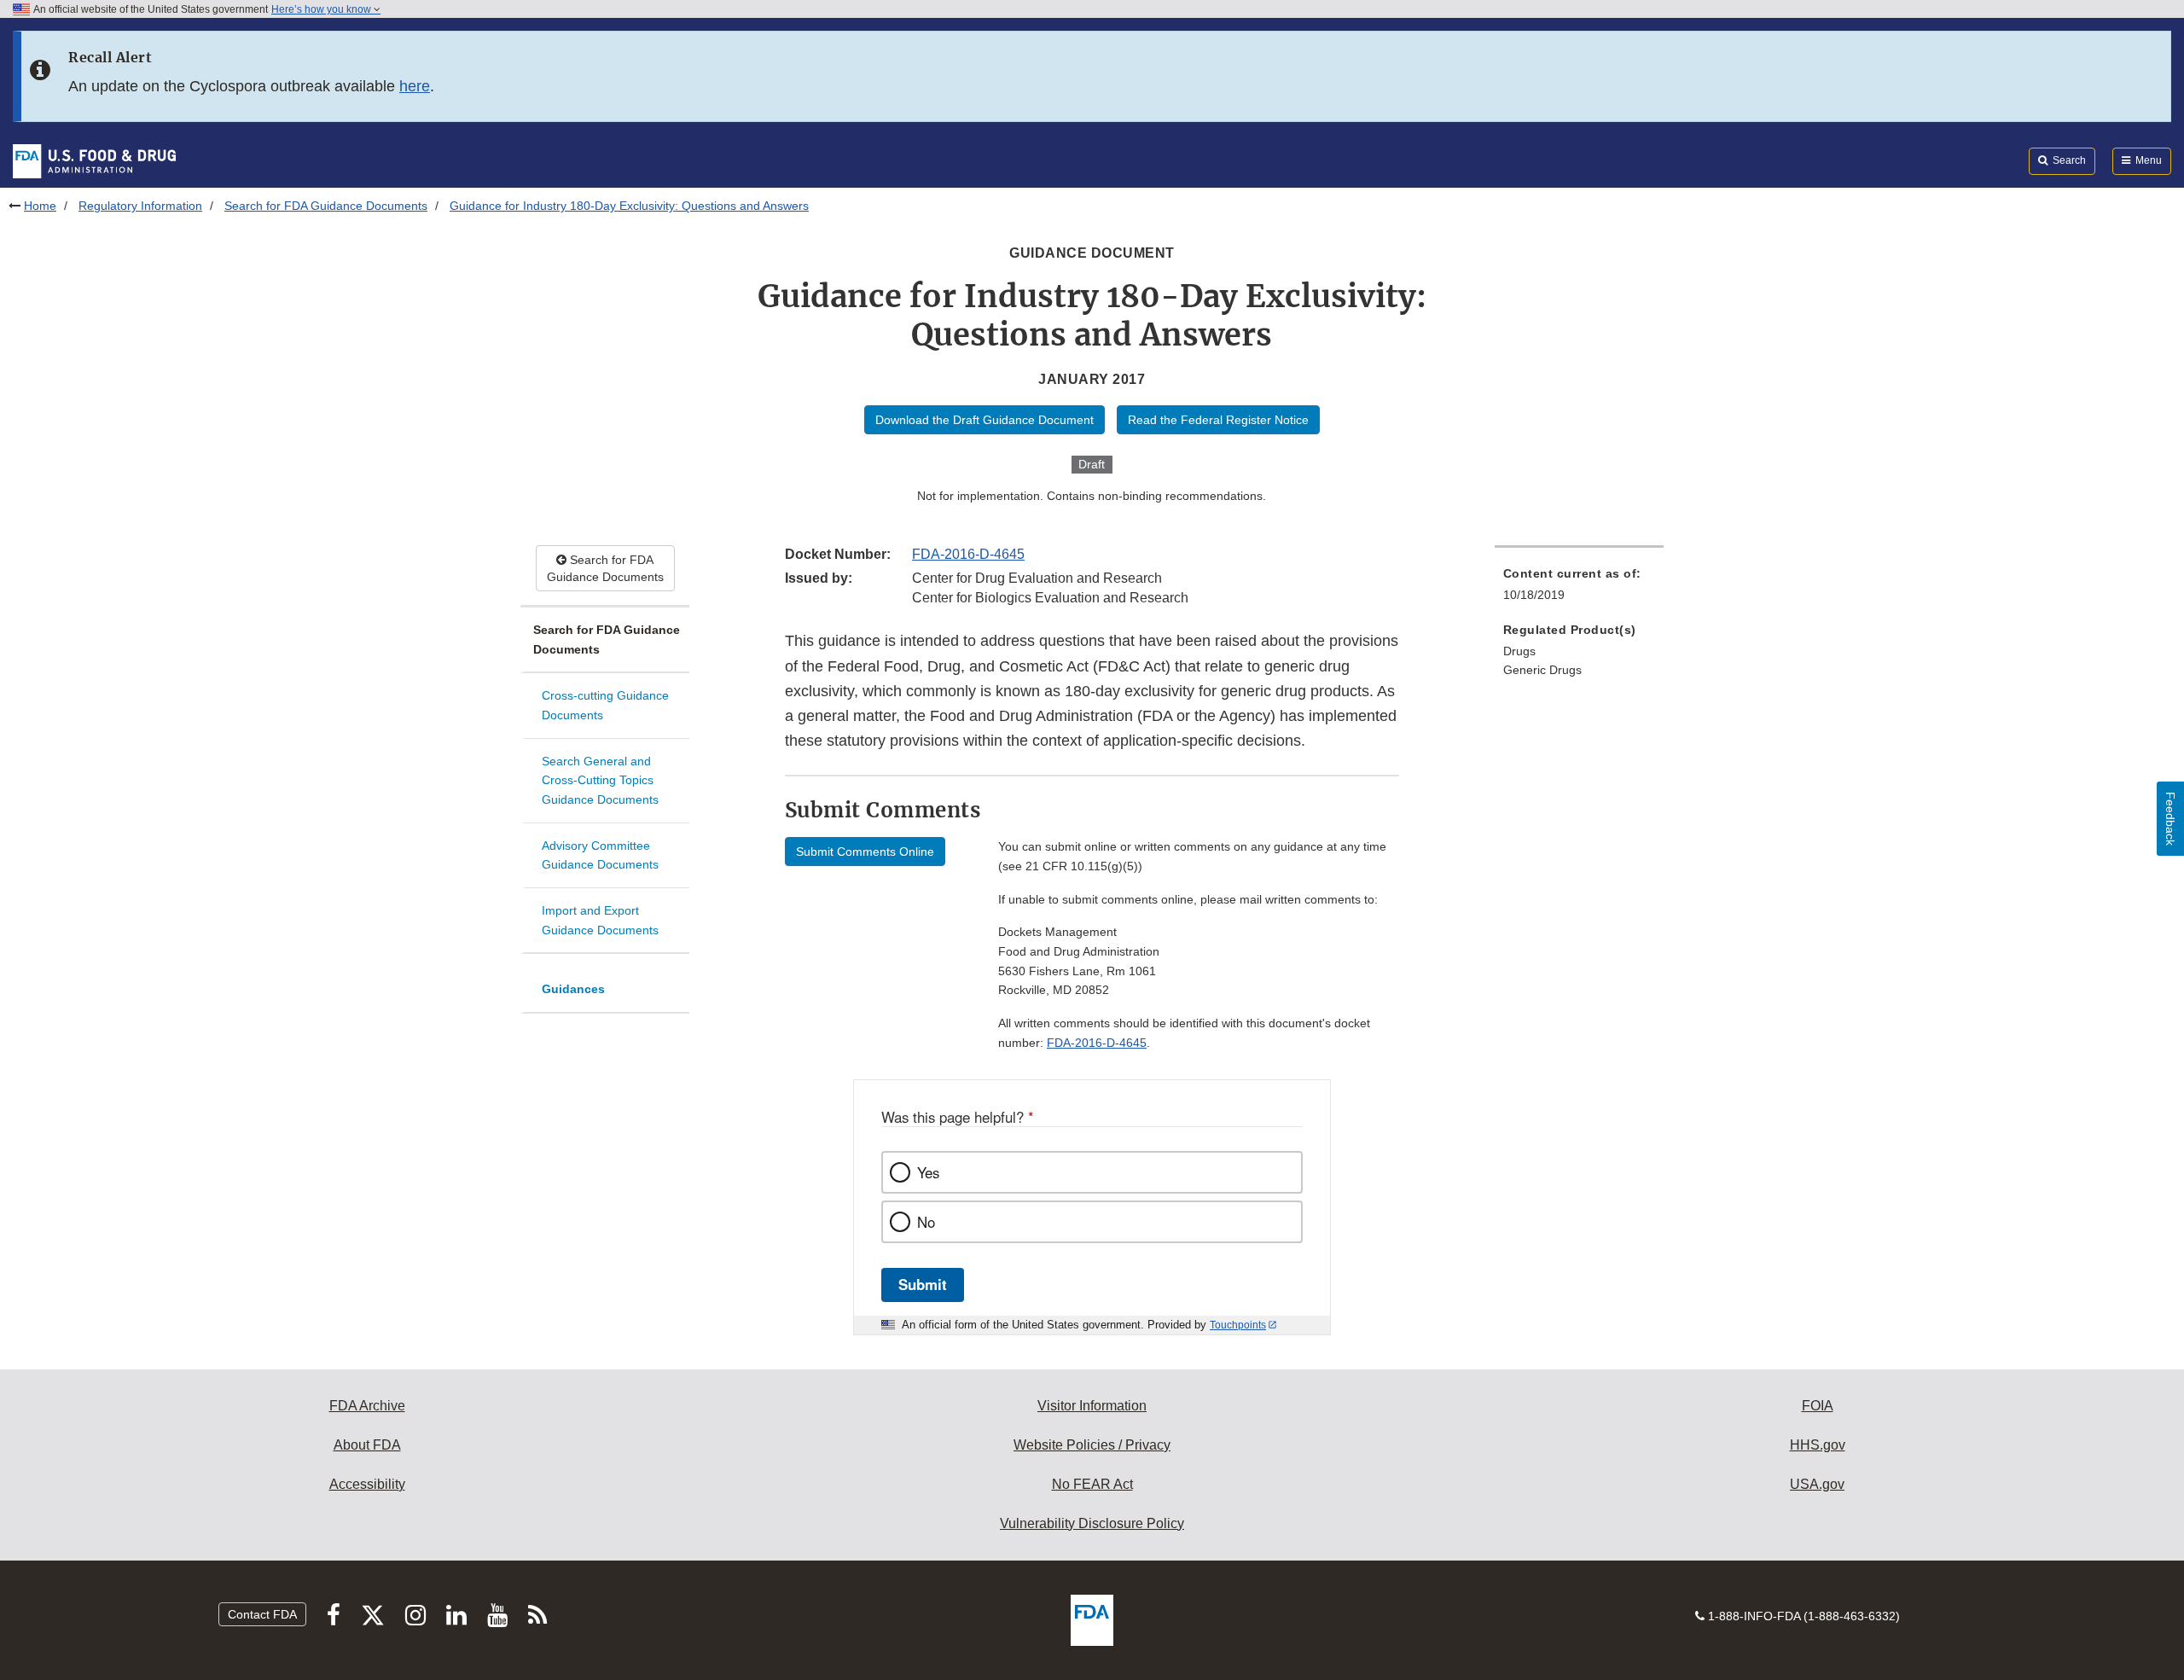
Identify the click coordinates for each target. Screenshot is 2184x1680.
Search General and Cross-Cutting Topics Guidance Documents (600, 780)
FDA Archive (367, 1406)
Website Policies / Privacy (1092, 1445)
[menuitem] (1579, 589)
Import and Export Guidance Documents (600, 920)
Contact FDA (262, 1614)
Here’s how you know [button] (322, 9)
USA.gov (1817, 1484)
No (926, 1222)
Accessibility (367, 1484)
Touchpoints (1238, 1325)
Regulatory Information (140, 206)
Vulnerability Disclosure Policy (1092, 1523)
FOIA (1818, 1406)
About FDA (367, 1445)
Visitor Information (1092, 1406)
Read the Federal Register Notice (1218, 420)
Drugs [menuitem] (1519, 651)
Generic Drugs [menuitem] (1542, 670)
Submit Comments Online (865, 852)
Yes (928, 1172)
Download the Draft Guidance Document (985, 420)
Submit (923, 1284)
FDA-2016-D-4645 (968, 554)
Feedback (2170, 819)
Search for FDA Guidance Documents (326, 206)
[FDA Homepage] (94, 160)
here (415, 86)
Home (40, 206)
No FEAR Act (1092, 1484)
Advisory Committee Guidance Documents (600, 855)
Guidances (573, 989)
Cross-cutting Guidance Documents (605, 705)
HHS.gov (1818, 1445)
